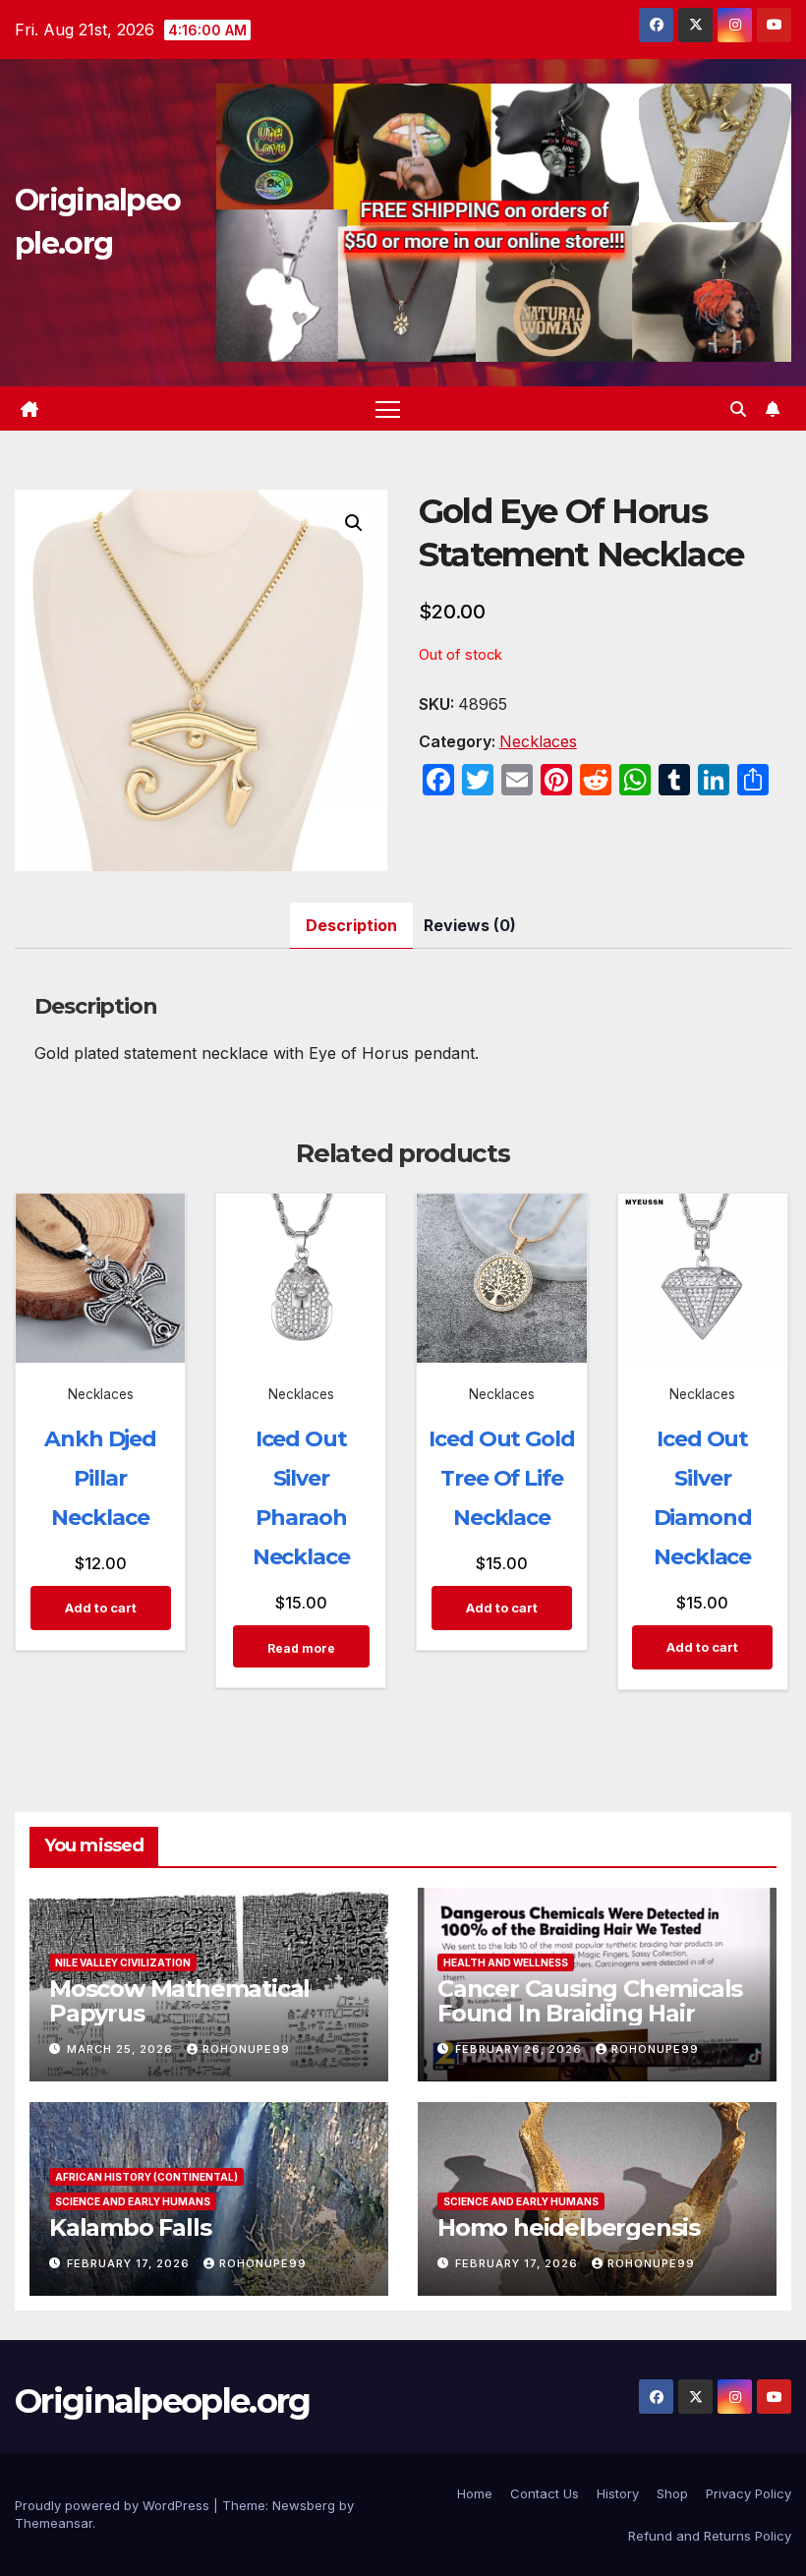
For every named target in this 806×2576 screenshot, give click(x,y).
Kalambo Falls (130, 2227)
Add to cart (101, 1608)
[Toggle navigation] (388, 409)
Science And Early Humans (133, 2201)
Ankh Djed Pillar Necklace (100, 1478)
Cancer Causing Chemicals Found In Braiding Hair (590, 2001)
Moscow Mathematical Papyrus (179, 2001)
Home (475, 2493)
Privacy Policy (748, 2493)
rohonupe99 (246, 2049)
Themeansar (54, 2523)
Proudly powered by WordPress (114, 2505)
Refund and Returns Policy (710, 2536)
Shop (672, 2493)
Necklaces (538, 741)
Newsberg (304, 2505)
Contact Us (545, 2493)
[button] (738, 409)
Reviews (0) (470, 925)
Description (351, 925)
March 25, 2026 (122, 2049)
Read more (301, 1648)
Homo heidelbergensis (569, 2227)
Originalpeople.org (162, 2401)
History (618, 2493)
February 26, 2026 (520, 2049)
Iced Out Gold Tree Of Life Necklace (502, 1478)
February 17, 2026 (130, 2263)
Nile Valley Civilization (123, 1962)
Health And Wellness (506, 1962)
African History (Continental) (146, 2177)
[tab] (351, 926)
